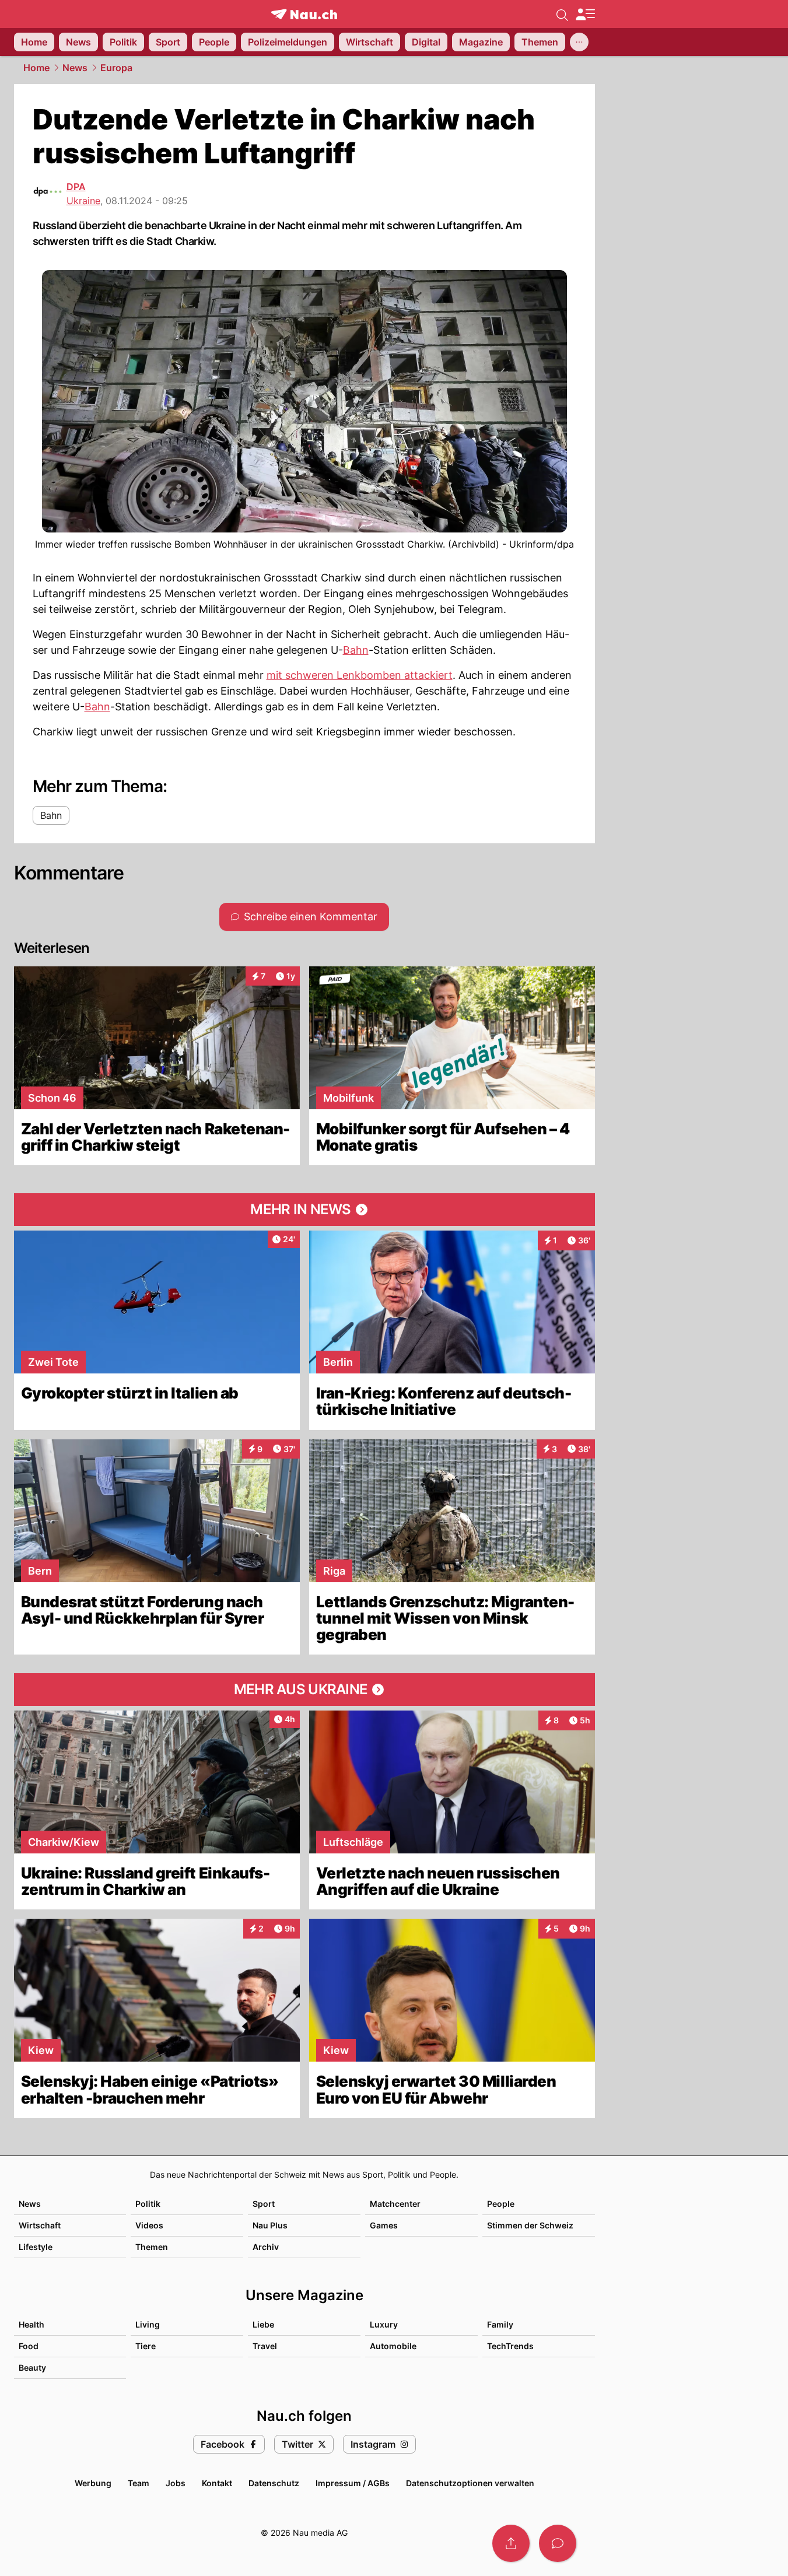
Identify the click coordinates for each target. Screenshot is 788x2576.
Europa (116, 68)
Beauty (32, 2368)
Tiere (146, 2346)
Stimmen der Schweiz (530, 2225)
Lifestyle (36, 2247)
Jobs (176, 2483)
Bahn (356, 650)
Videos (149, 2225)
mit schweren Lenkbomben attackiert (360, 675)
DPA (76, 187)
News (75, 68)
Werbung (93, 2483)
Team (139, 2483)
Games (384, 2225)
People (501, 2204)
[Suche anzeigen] (562, 14)
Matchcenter (395, 2204)
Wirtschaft (40, 2225)
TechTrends (510, 2346)
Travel (265, 2346)
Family (500, 2324)
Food (29, 2346)
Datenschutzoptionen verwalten (470, 2483)
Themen (152, 2247)
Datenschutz (274, 2483)
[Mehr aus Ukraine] (304, 1690)
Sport (264, 2204)
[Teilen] (511, 2543)
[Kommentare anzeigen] (558, 2543)
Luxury (384, 2324)
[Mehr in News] (304, 1210)
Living (148, 2324)
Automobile (393, 2346)
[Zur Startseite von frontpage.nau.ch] (304, 14)
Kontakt (217, 2483)
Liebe (263, 2324)
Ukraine (83, 201)
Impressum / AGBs (353, 2483)
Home (36, 68)
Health (31, 2324)
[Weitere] (579, 42)
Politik (148, 2204)
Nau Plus (270, 2225)
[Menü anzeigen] (585, 14)
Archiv (266, 2247)
